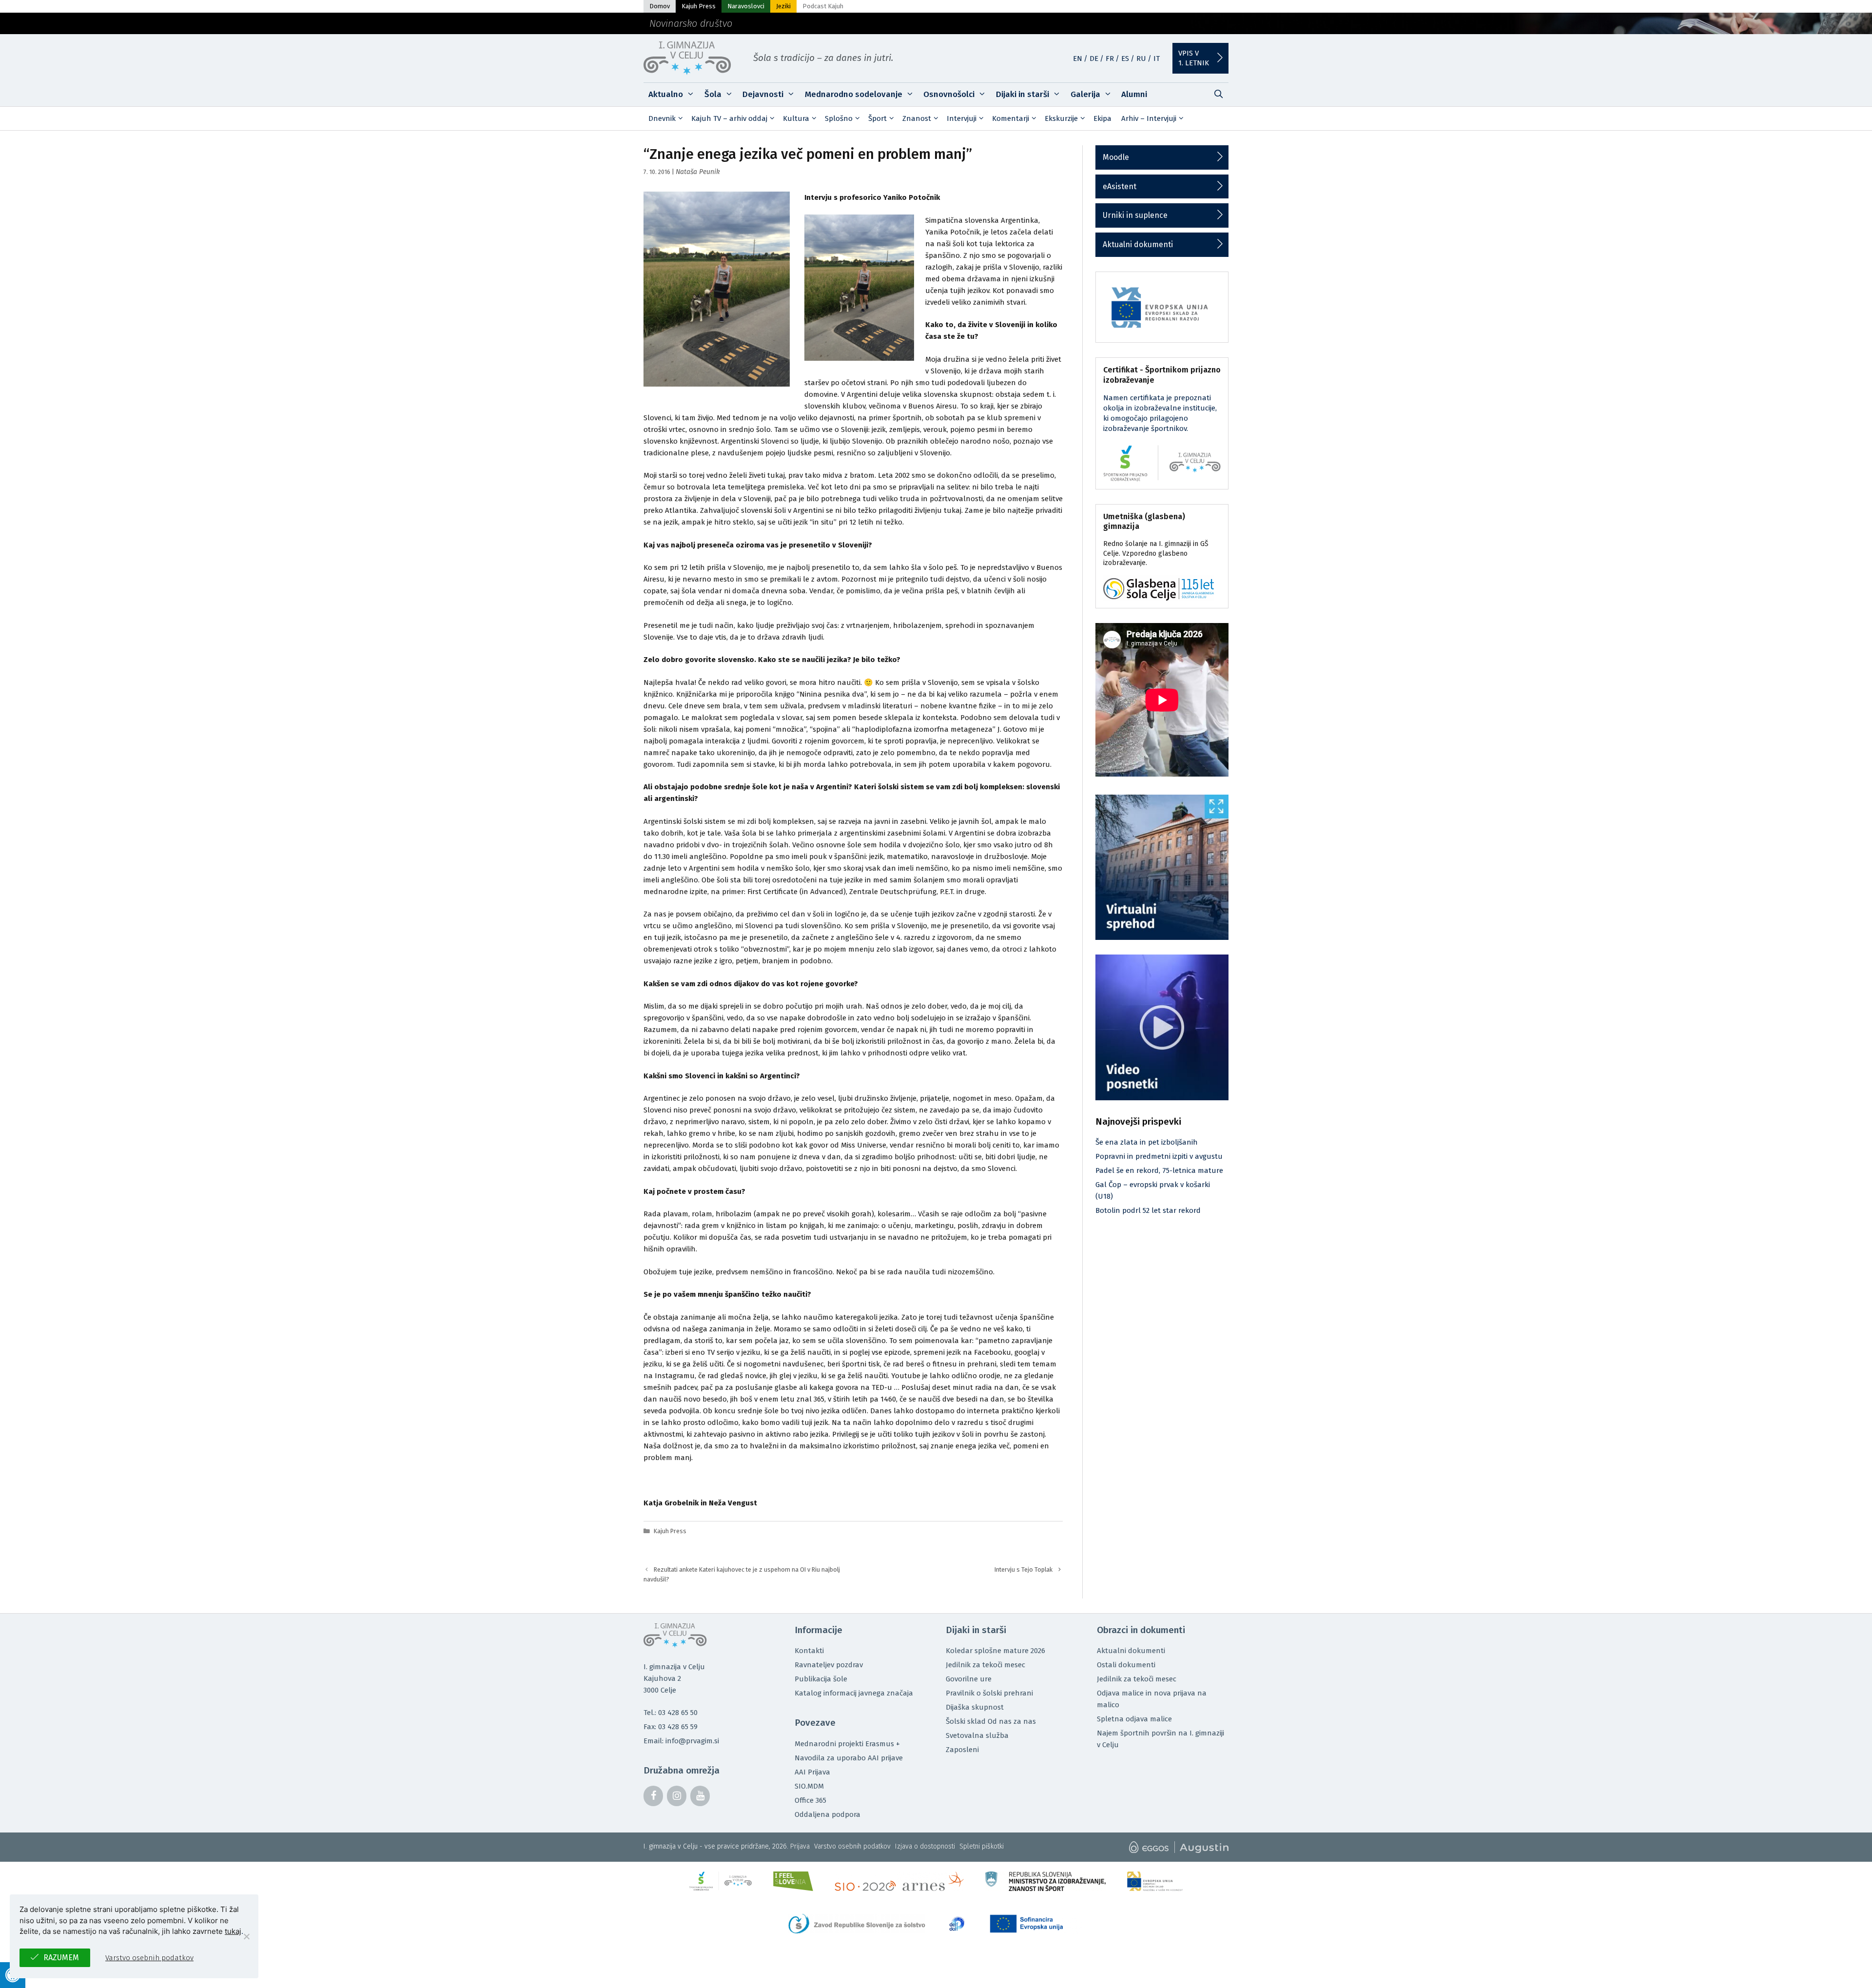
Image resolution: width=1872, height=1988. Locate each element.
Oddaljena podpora (828, 1814)
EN (1078, 58)
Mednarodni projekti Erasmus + (847, 1744)
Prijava (800, 1846)
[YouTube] (700, 1796)
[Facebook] (653, 1796)
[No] (246, 1936)
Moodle (1116, 157)
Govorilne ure (969, 1679)
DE (1094, 58)
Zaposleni (962, 1750)
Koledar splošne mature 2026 (995, 1651)
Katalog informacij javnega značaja (854, 1693)
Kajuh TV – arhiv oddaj (729, 118)
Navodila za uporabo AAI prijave (849, 1758)
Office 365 (810, 1800)
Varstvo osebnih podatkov (852, 1846)
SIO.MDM (809, 1786)
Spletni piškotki (982, 1846)
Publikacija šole (821, 1679)
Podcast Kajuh (823, 6)
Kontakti (809, 1651)
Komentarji (1011, 118)
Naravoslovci (746, 6)
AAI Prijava (812, 1772)
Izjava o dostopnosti (925, 1846)
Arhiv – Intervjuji (1149, 118)
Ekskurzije (1061, 118)
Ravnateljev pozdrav (829, 1665)
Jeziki (783, 6)
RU (1141, 58)
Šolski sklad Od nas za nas (991, 1721)
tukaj (233, 1931)
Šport (877, 118)
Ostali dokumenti (1126, 1665)
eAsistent (1120, 186)
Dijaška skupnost (975, 1707)
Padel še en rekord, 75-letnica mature (1159, 1170)
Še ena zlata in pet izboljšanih (1147, 1142)
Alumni (1134, 94)
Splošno (839, 118)
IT (1157, 58)
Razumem (61, 1958)
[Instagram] (677, 1796)
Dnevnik (662, 118)
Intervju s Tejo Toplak (1024, 1569)
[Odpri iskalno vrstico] (1218, 95)
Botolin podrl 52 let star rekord (1148, 1210)
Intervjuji (962, 118)
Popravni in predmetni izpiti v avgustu (1159, 1156)
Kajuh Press (699, 6)
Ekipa (1102, 118)
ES (1125, 58)
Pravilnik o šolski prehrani (989, 1693)
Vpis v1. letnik (1194, 58)
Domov (660, 6)
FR (1110, 58)
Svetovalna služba (977, 1735)
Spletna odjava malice (1134, 1719)
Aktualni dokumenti (1138, 244)
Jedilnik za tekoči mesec (985, 1665)
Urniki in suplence (1135, 215)
